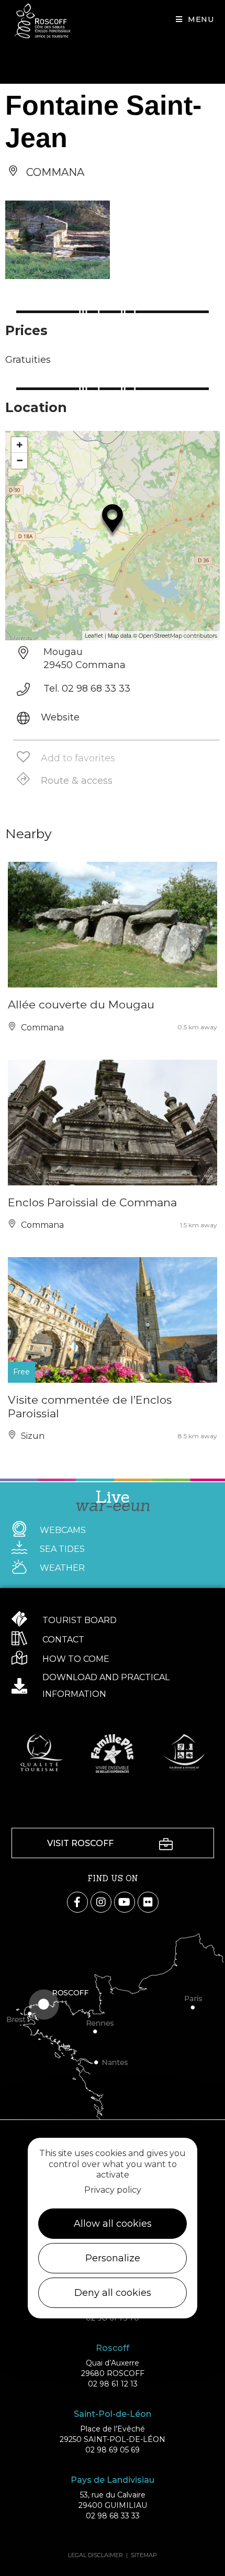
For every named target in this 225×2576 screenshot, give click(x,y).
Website (60, 717)
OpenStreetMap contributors (178, 636)
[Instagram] (101, 1902)
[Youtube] (125, 1902)
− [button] (20, 460)
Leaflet (94, 636)
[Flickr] (148, 1902)
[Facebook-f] (77, 1902)
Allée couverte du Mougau (81, 1004)
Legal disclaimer (95, 2555)
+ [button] (20, 445)
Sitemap (144, 2555)
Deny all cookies (113, 2293)
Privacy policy (113, 2190)
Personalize (113, 2258)
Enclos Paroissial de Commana (92, 1202)
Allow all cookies (113, 2224)
